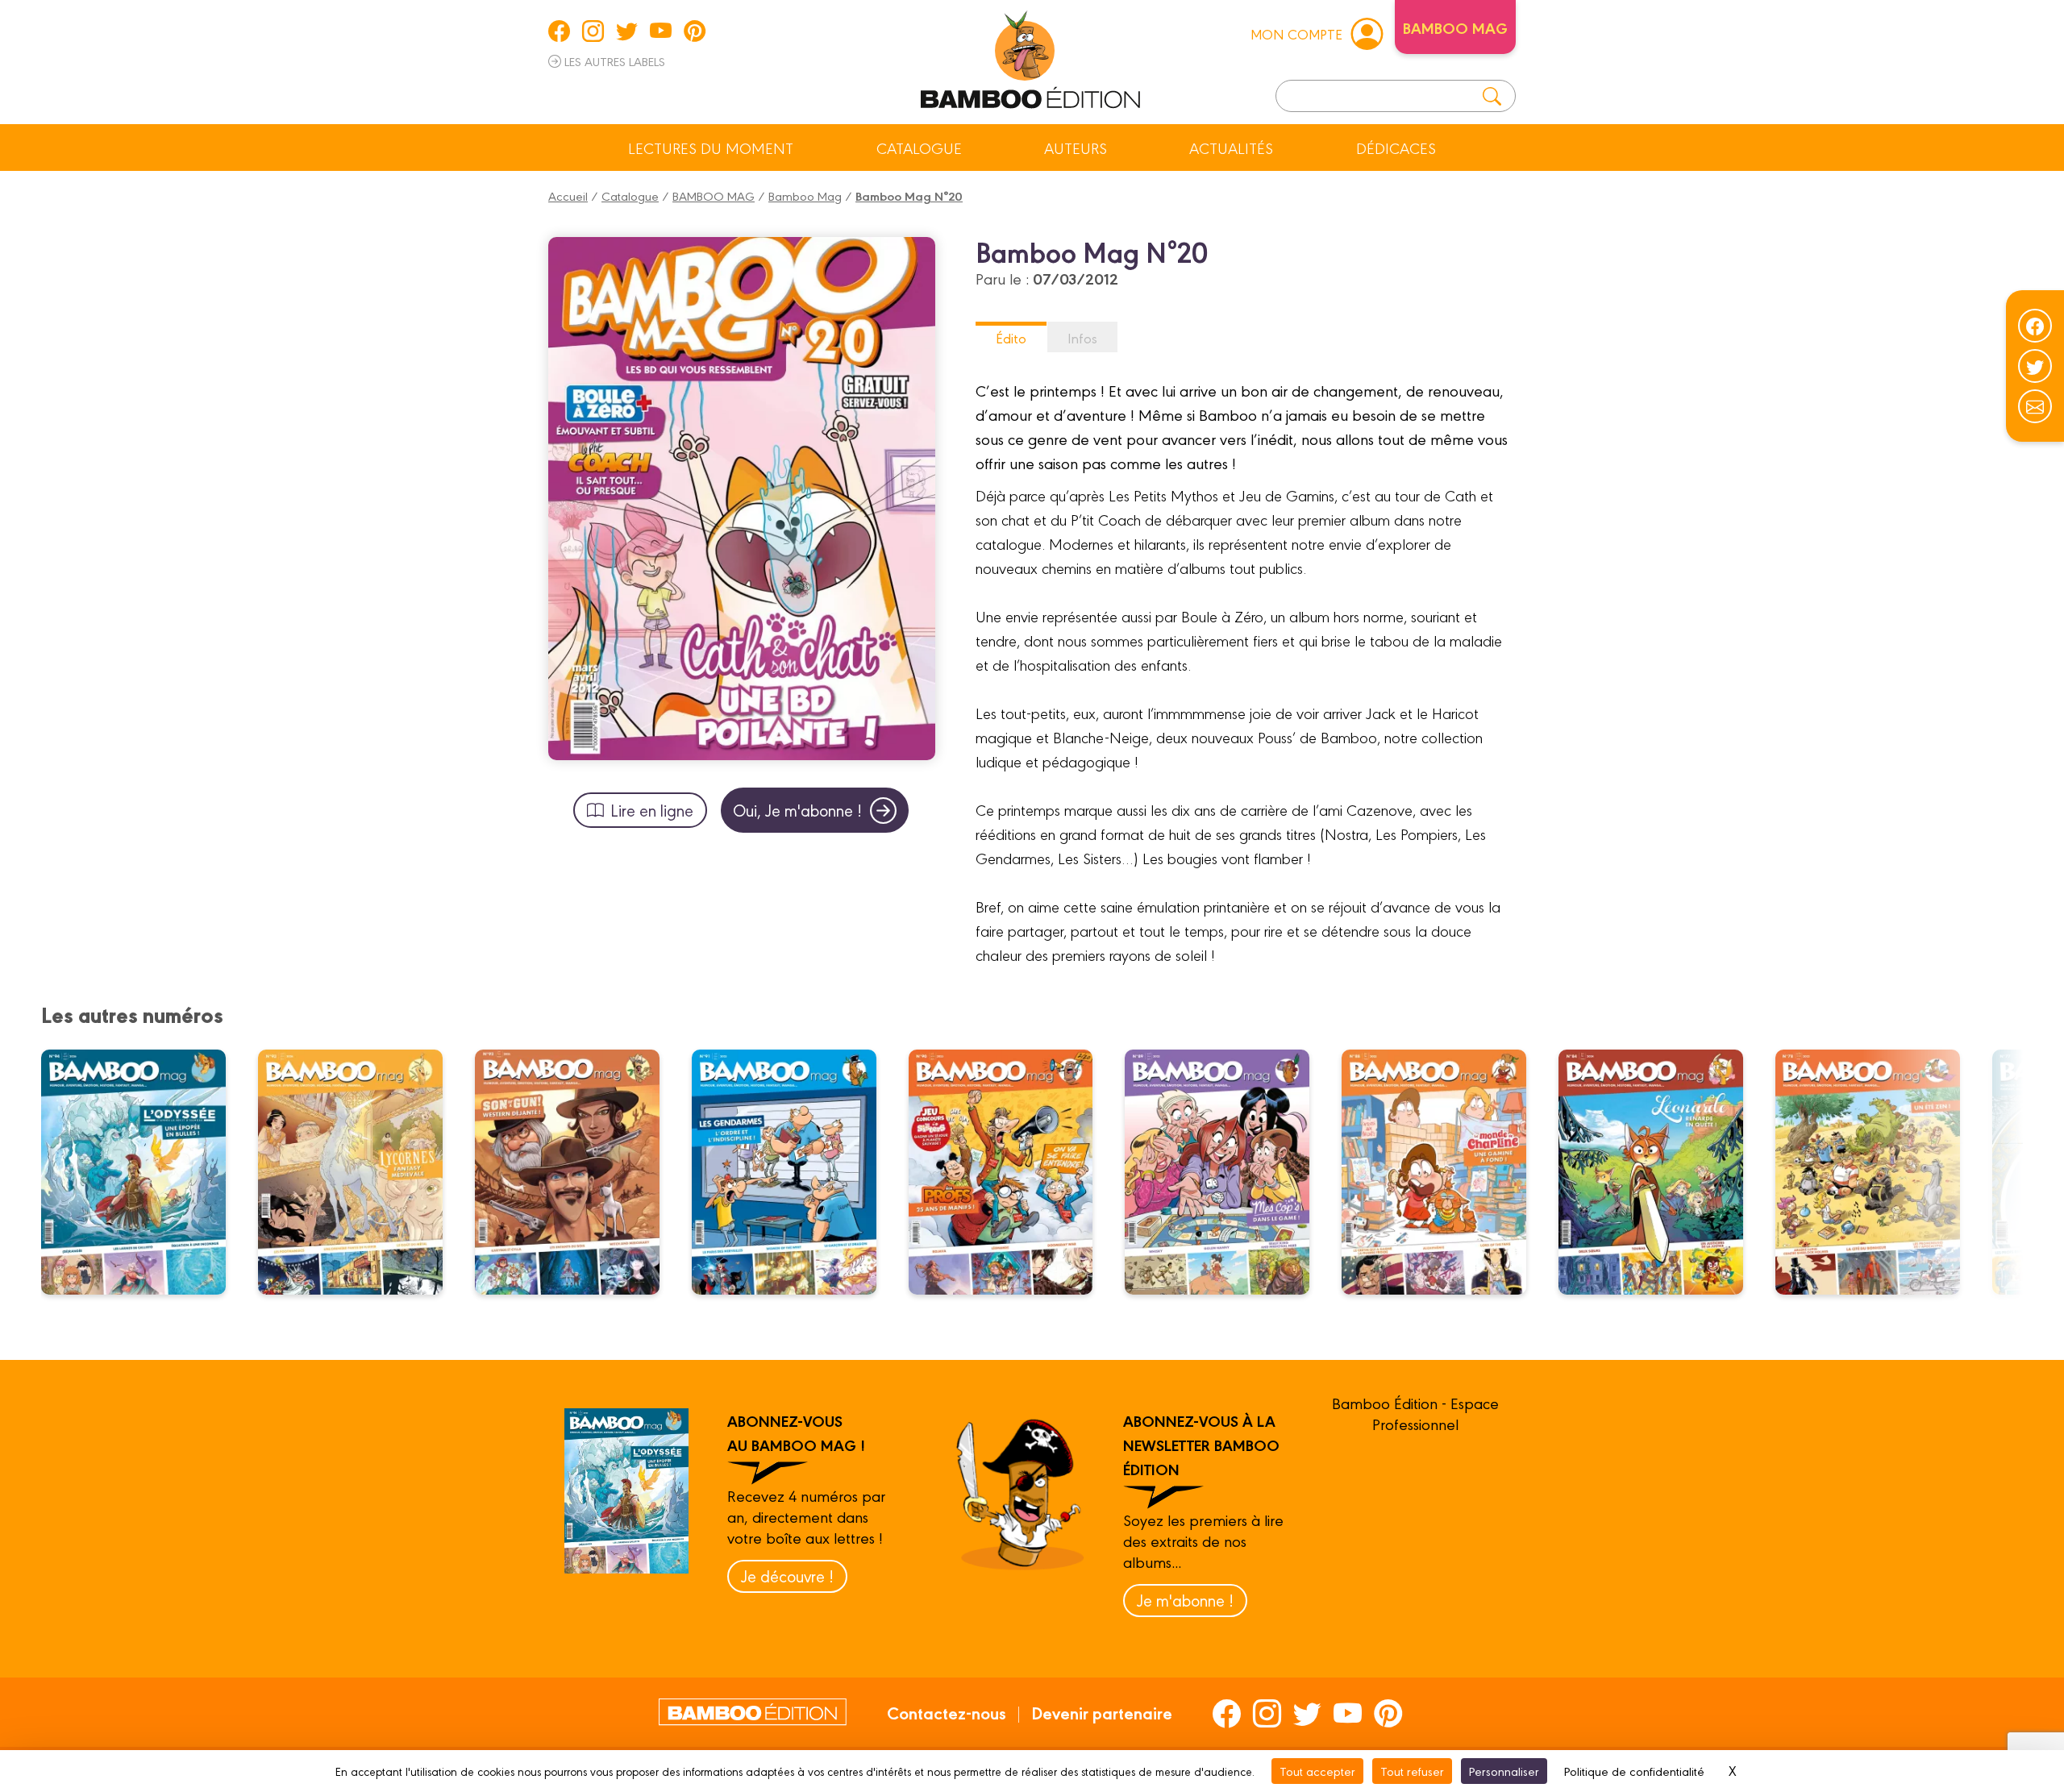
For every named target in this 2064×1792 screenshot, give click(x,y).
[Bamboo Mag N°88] (1444, 1172)
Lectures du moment (711, 148)
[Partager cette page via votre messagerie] (2035, 406)
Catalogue (919, 148)
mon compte (1296, 33)
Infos (1082, 337)
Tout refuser (1412, 1771)
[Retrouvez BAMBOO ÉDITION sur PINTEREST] (695, 31)
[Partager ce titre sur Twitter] (2035, 366)
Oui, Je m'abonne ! (797, 810)
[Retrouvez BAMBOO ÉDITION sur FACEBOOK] (559, 31)
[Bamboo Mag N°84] (1661, 1172)
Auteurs (1076, 148)
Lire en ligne (652, 810)
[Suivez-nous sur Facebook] (2035, 326)
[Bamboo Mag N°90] (1011, 1172)
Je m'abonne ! (1185, 1600)
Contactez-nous (947, 1712)
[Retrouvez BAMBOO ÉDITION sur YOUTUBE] (661, 31)
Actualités (1231, 148)
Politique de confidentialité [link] (1634, 1771)
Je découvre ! (787, 1576)
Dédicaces (1396, 148)
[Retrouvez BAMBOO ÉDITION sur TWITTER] (627, 31)
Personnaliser (1504, 1771)
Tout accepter (1317, 1771)
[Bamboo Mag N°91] (794, 1172)
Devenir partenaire (1102, 1712)
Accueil (568, 195)
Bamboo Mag (805, 195)
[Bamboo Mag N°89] (1227, 1172)
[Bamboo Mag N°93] (360, 1172)
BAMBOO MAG (714, 195)
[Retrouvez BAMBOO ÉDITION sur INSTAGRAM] (593, 31)
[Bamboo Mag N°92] (577, 1172)
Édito (1011, 337)
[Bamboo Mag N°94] (144, 1172)
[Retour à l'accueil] (1030, 56)
